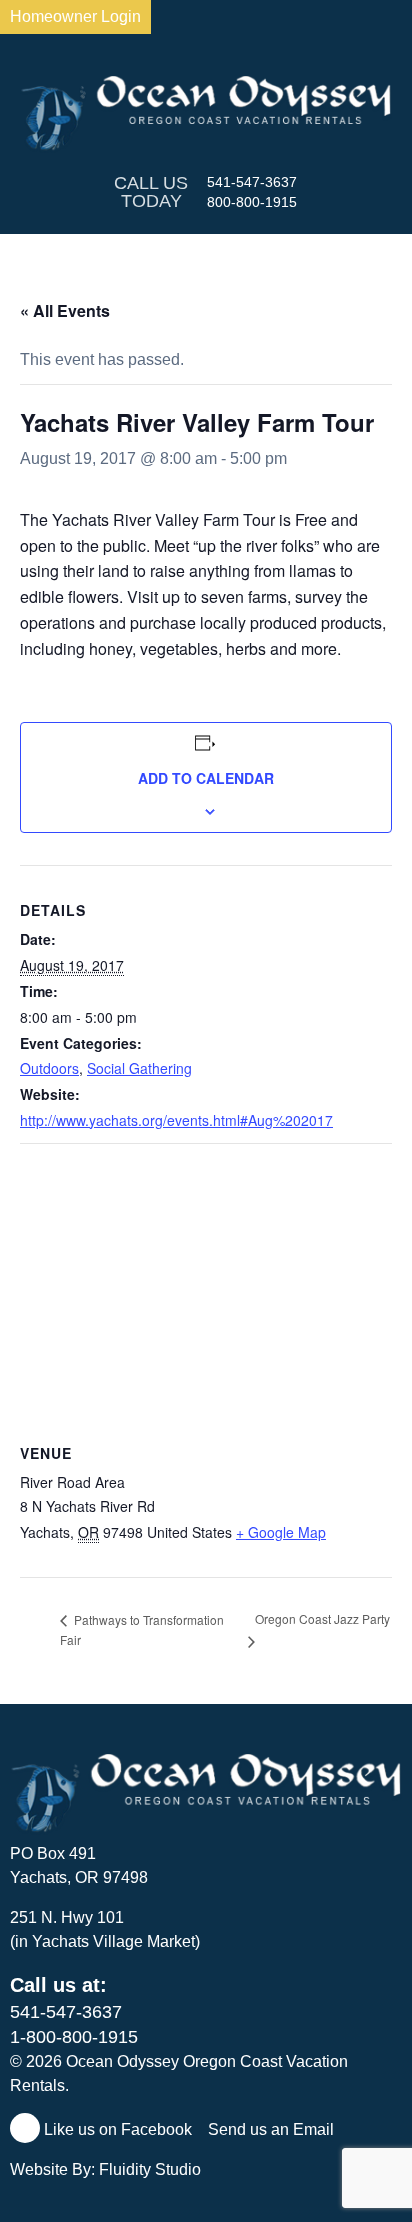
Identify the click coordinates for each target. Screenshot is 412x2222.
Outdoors (49, 1068)
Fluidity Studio (150, 2169)
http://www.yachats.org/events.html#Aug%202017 (176, 1120)
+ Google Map (281, 1532)
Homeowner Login (75, 16)
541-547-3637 (252, 182)
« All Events (65, 310)
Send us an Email (273, 2129)
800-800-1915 (252, 202)
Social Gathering (139, 1068)
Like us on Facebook (116, 2129)
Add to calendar (206, 778)
